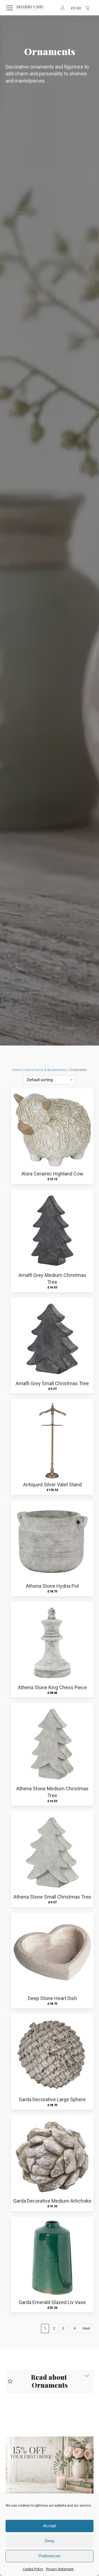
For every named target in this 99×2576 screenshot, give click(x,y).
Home (17, 1070)
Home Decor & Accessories (46, 1070)
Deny (50, 2541)
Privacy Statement (60, 2569)
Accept (50, 2526)
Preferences (50, 2556)
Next (86, 2328)
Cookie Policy (33, 2569)
